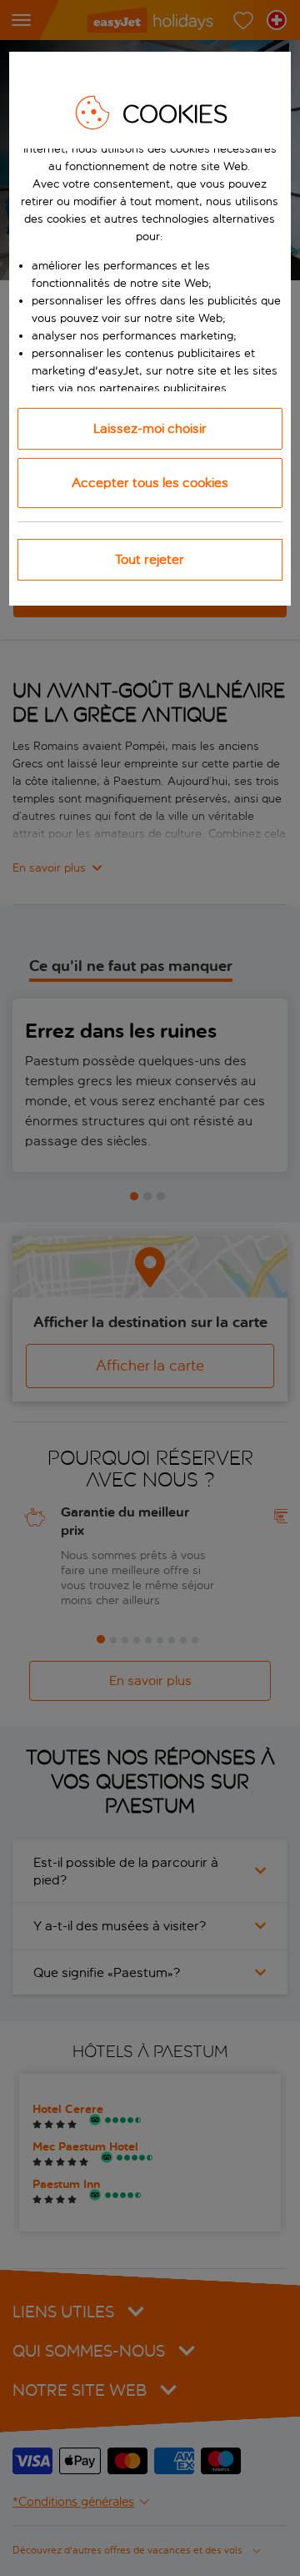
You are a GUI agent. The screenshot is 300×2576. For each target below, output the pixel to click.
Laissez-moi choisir (150, 428)
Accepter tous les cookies (150, 483)
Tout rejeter (150, 559)
